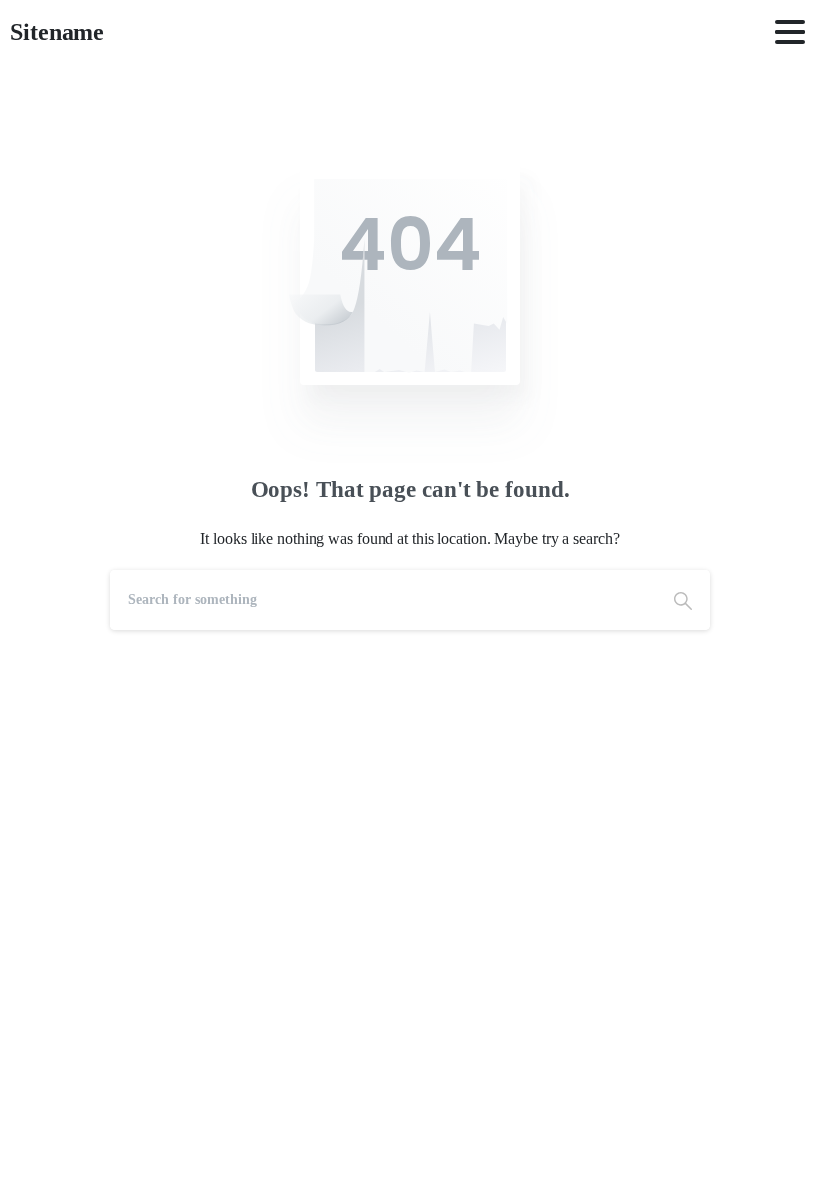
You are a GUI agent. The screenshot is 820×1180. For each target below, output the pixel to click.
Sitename (57, 32)
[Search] (683, 600)
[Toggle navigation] (790, 32)
